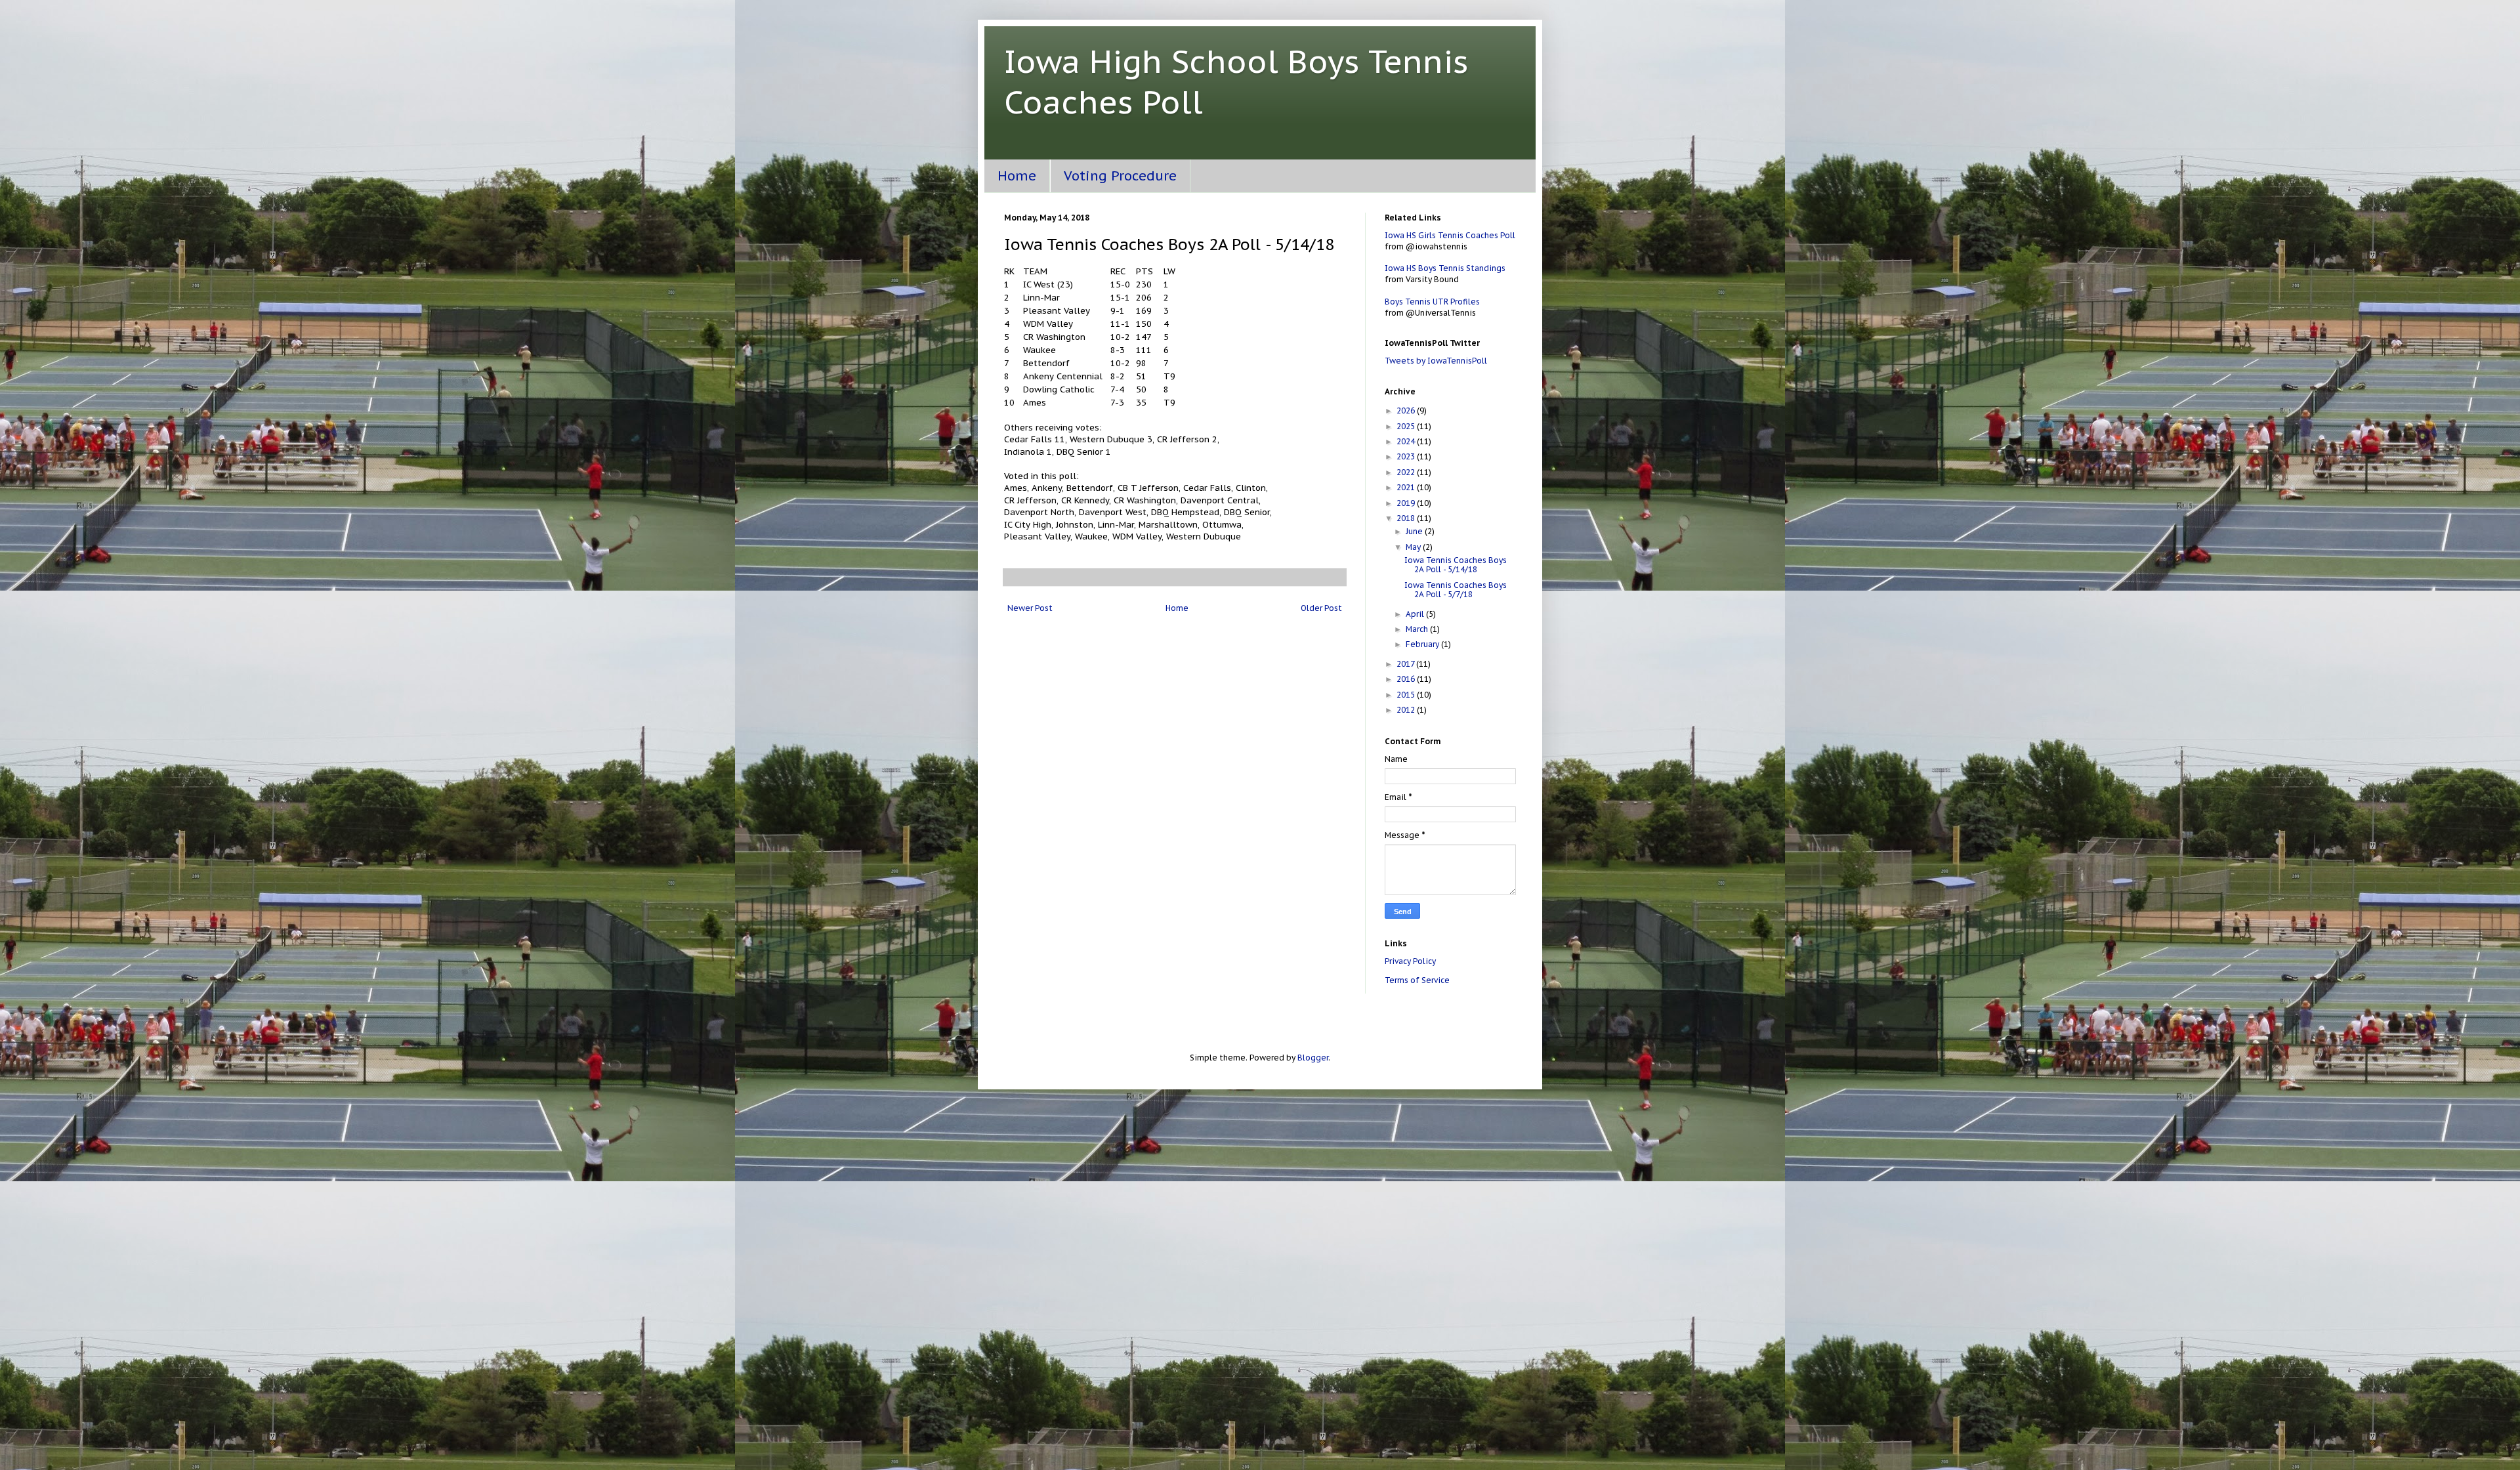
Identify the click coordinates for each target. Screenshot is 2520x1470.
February (1423, 644)
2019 (1407, 503)
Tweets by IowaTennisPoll (1436, 361)
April (1416, 614)
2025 (1407, 426)
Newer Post (1030, 608)
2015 (1407, 695)
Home (1017, 176)
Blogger (1313, 1058)
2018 (1407, 518)
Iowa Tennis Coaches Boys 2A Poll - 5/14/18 (1456, 565)
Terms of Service (1417, 980)
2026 (1407, 410)
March (1418, 629)
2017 (1406, 664)
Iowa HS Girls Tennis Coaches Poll (1450, 235)
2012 (1407, 710)
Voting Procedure (1120, 176)
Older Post (1321, 608)
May (1414, 547)
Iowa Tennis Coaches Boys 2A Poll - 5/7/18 (1456, 590)
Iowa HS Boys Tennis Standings (1445, 268)
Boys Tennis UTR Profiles (1432, 302)
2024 (1407, 441)
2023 (1407, 456)
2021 (1407, 487)
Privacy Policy (1410, 961)
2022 (1407, 472)
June (1415, 531)
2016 (1407, 679)
